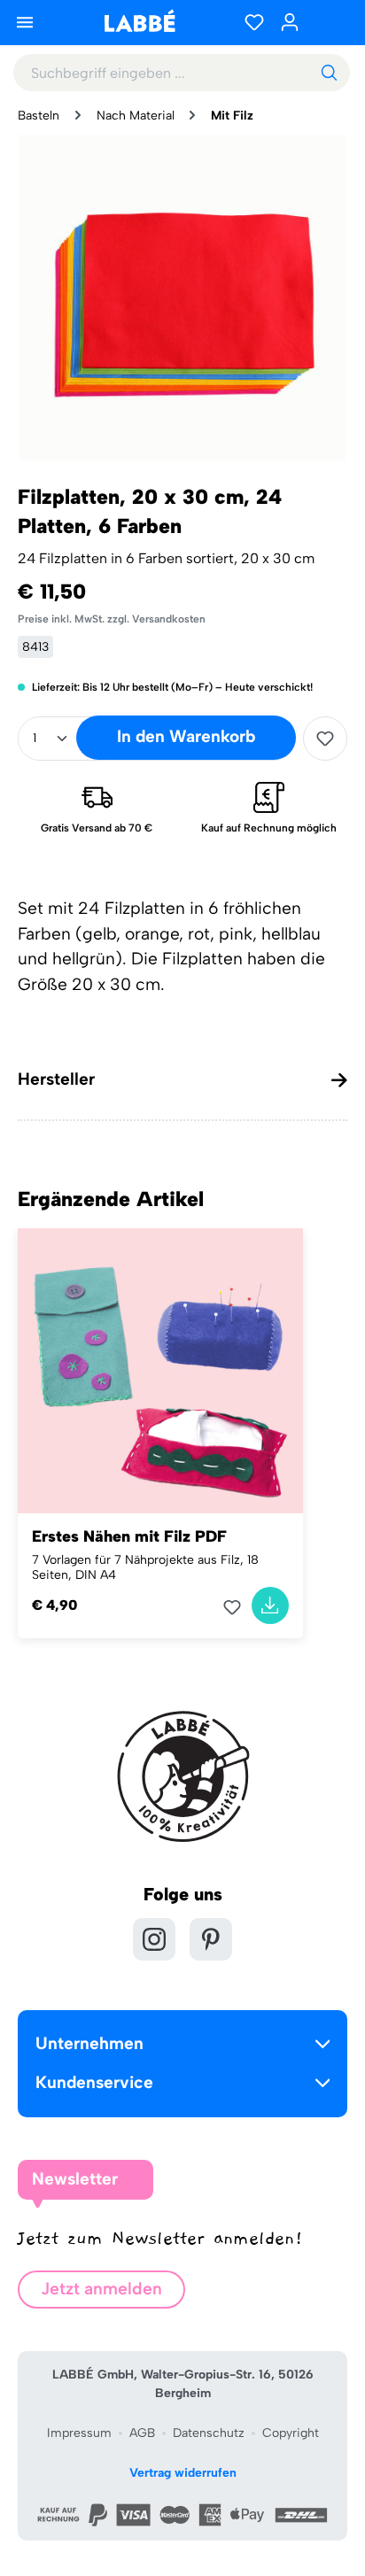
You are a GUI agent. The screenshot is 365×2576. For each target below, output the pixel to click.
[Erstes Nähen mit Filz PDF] (160, 1371)
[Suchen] (329, 73)
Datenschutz (209, 2433)
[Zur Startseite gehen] (139, 21)
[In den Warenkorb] (270, 1605)
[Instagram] (154, 1939)
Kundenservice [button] (94, 2082)
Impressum (79, 2433)
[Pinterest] (211, 1939)
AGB (142, 2433)
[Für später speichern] (325, 739)
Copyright (291, 2433)
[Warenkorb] (330, 22)
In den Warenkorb (186, 736)
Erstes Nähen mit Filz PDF (129, 1536)
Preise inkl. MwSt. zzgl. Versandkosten (112, 619)
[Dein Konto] (290, 22)
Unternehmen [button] (89, 2043)
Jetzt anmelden (101, 2289)
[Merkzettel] (254, 22)
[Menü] (25, 22)
